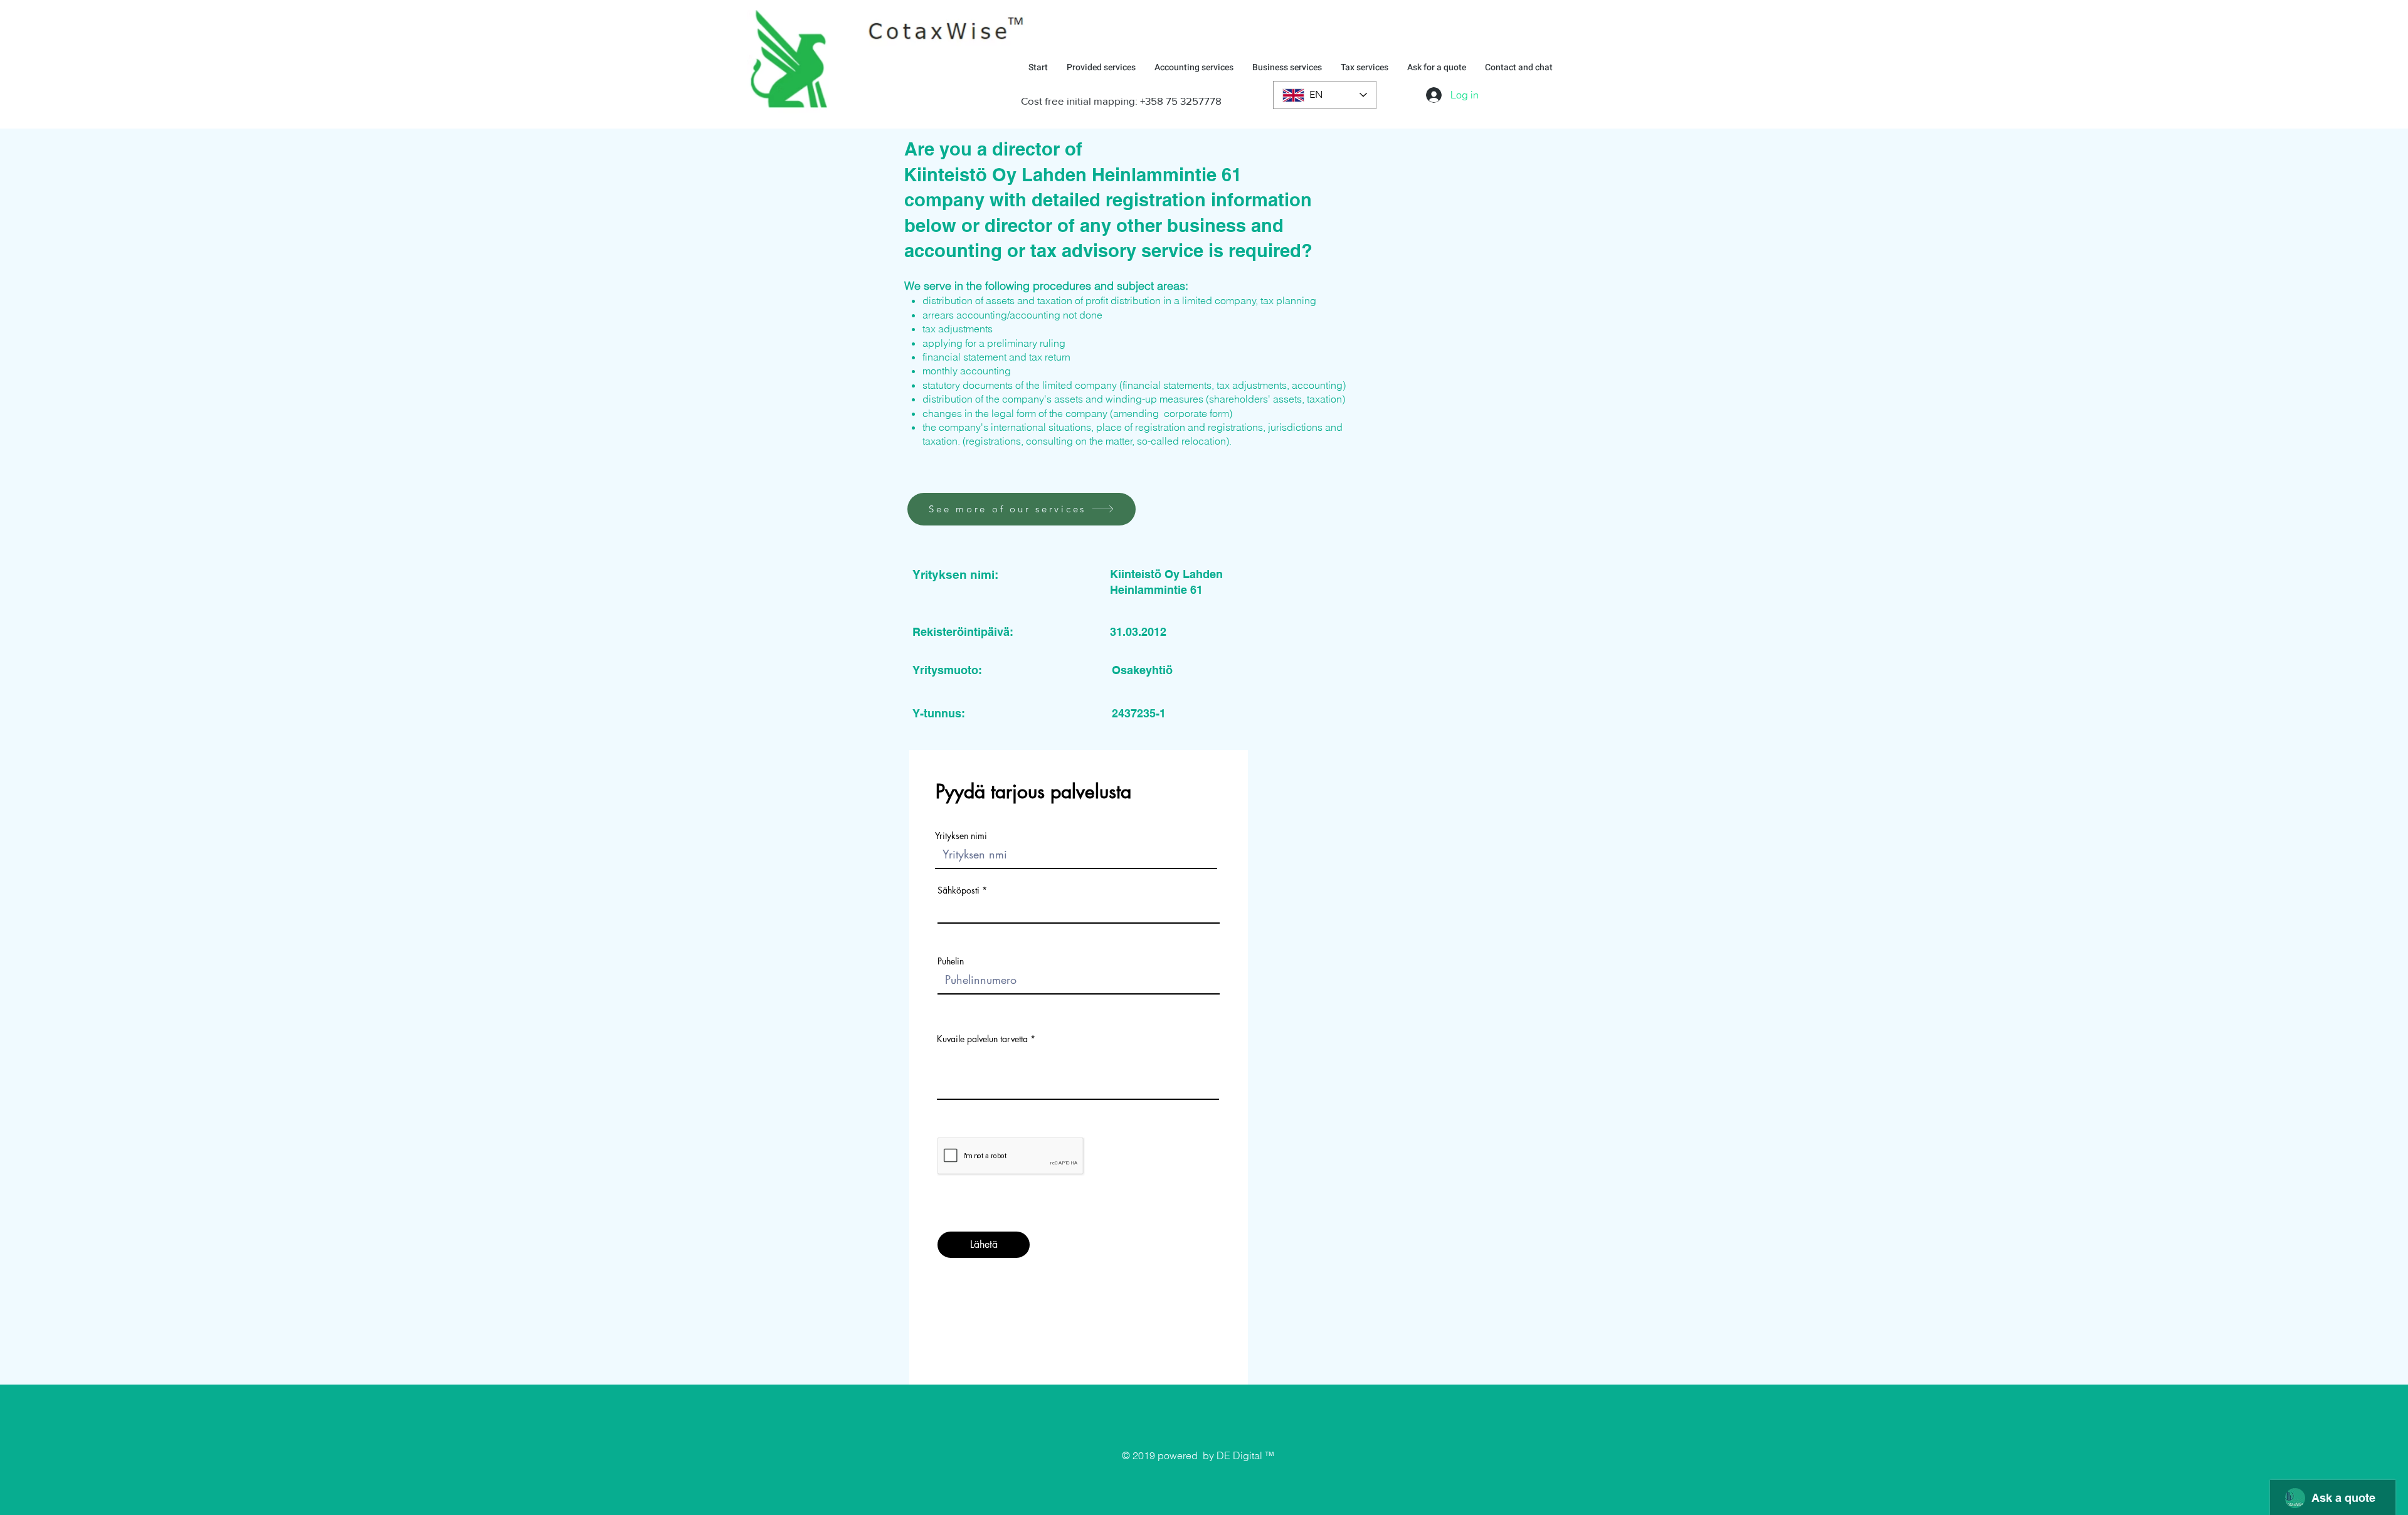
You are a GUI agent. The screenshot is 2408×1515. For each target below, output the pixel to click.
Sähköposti (958, 890)
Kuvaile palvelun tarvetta (982, 1039)
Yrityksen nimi (961, 836)
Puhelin (951, 961)
